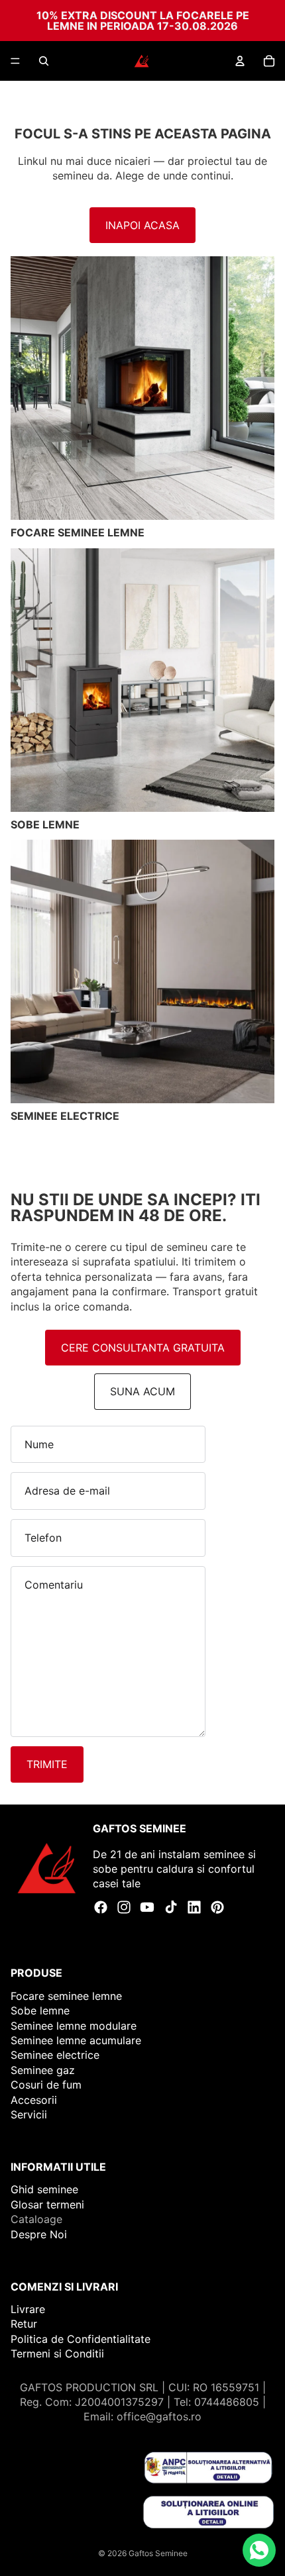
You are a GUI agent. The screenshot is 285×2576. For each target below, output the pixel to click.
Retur (24, 2324)
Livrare (28, 2309)
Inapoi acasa (142, 225)
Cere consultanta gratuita (143, 1348)
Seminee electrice (55, 2056)
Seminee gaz (43, 2070)
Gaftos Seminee (158, 2553)
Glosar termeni (47, 2204)
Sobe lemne (40, 2011)
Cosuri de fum (46, 2085)
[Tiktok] (171, 1907)
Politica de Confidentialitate (81, 2339)
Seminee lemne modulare (74, 2026)
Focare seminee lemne (66, 1996)
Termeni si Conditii (57, 2354)
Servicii (29, 2114)
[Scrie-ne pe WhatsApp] (259, 2550)
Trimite (47, 1764)
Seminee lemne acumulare (76, 2040)
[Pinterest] (217, 1907)
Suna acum (142, 1391)
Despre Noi (39, 2234)
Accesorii (34, 2100)
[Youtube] (147, 1907)
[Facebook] (101, 1907)
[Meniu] (15, 61)
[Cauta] (44, 61)
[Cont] (240, 61)
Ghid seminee (44, 2190)
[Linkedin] (194, 1907)
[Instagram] (124, 1907)
